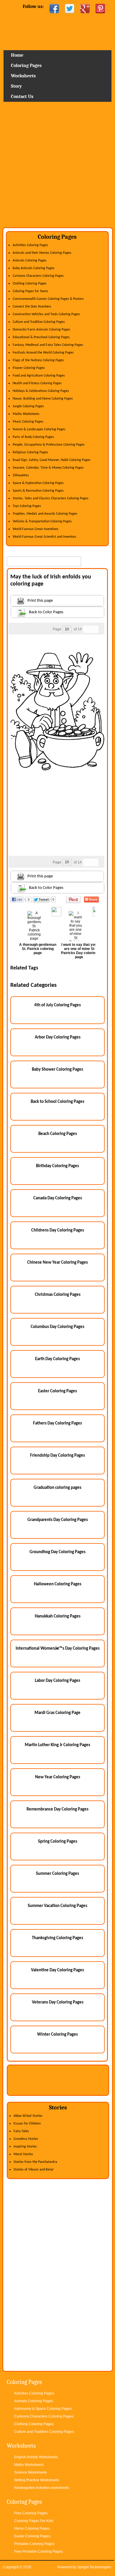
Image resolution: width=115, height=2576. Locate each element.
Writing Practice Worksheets (37, 2480)
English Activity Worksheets (36, 2457)
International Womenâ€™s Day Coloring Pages (58, 1649)
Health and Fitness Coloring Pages (37, 383)
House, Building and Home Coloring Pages (43, 399)
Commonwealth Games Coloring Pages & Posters (48, 299)
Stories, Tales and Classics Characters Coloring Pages (51, 498)
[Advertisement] (57, 167)
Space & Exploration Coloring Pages (38, 483)
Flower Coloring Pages (29, 368)
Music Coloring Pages (28, 422)
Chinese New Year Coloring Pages (57, 1263)
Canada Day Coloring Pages (58, 1198)
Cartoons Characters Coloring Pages (38, 276)
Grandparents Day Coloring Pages (58, 1520)
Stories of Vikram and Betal (33, 2170)
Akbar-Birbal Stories (28, 2116)
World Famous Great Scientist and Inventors (45, 537)
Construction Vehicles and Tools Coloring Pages (46, 314)
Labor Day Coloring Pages (57, 1681)
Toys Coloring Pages (27, 506)
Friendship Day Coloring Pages (57, 1456)
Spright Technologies (94, 2567)
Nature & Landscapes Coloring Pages (39, 429)
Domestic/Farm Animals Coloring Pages (41, 330)
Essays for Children (27, 2124)
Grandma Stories (26, 2139)
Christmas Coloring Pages (58, 1295)
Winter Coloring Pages (57, 2035)
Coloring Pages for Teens (30, 291)
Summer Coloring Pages (57, 1874)
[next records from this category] (95, 629)
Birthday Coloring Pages (57, 1166)
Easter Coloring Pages (57, 1391)
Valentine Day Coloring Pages (57, 1970)
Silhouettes (21, 475)
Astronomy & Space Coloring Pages (43, 2409)
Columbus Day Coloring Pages (57, 1327)
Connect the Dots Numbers (32, 307)
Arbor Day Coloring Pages (58, 1037)
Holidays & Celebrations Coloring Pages (41, 391)
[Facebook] (54, 9)
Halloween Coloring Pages (58, 1584)
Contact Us (22, 97)
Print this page (40, 601)
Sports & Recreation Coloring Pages (38, 491)
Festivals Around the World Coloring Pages (43, 353)
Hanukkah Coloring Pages (58, 1616)
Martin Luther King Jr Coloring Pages (57, 1745)
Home (57, 34)
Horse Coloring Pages (32, 2528)
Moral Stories (23, 2154)
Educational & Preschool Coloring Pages (41, 337)
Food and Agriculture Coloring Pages (39, 376)
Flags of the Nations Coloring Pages (38, 360)
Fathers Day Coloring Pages (57, 1423)
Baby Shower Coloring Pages (57, 1070)
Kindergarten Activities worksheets (42, 2488)
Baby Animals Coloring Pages (34, 268)
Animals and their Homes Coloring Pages (42, 253)
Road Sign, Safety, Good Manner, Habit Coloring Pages (52, 460)
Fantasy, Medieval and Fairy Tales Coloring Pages (48, 345)
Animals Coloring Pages (30, 261)
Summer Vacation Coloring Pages (57, 1906)
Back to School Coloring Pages (57, 1102)
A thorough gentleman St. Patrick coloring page (38, 949)
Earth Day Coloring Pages (57, 1359)
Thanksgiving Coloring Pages (57, 1938)
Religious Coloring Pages (30, 452)
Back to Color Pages (46, 612)
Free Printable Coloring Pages (38, 2552)
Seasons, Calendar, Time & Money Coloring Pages (48, 468)
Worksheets (23, 76)
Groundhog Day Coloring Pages (57, 1552)
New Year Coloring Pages (58, 1777)
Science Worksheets (31, 2472)
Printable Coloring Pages (34, 2544)
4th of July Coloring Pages (57, 1005)
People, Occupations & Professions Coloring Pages (49, 445)
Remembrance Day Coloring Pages (57, 1809)
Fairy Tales (21, 2131)
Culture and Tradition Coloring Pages (39, 322)
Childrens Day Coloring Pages (58, 1230)
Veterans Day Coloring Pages (58, 2002)
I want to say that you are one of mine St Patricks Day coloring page (79, 951)
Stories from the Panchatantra (35, 2162)
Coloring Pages (26, 66)
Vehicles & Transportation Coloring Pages (42, 521)
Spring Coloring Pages (58, 1842)
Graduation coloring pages (57, 1488)
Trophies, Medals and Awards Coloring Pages (45, 514)
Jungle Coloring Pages (28, 406)
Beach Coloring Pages (58, 1134)
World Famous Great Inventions (36, 529)
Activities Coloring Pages (30, 245)
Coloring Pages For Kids (34, 2521)
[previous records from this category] (87, 629)
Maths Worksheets (26, 414)
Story (16, 86)
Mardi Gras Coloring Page (57, 1713)
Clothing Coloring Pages (30, 284)
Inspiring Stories (25, 2147)
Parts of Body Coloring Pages (33, 437)
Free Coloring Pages (31, 2513)
